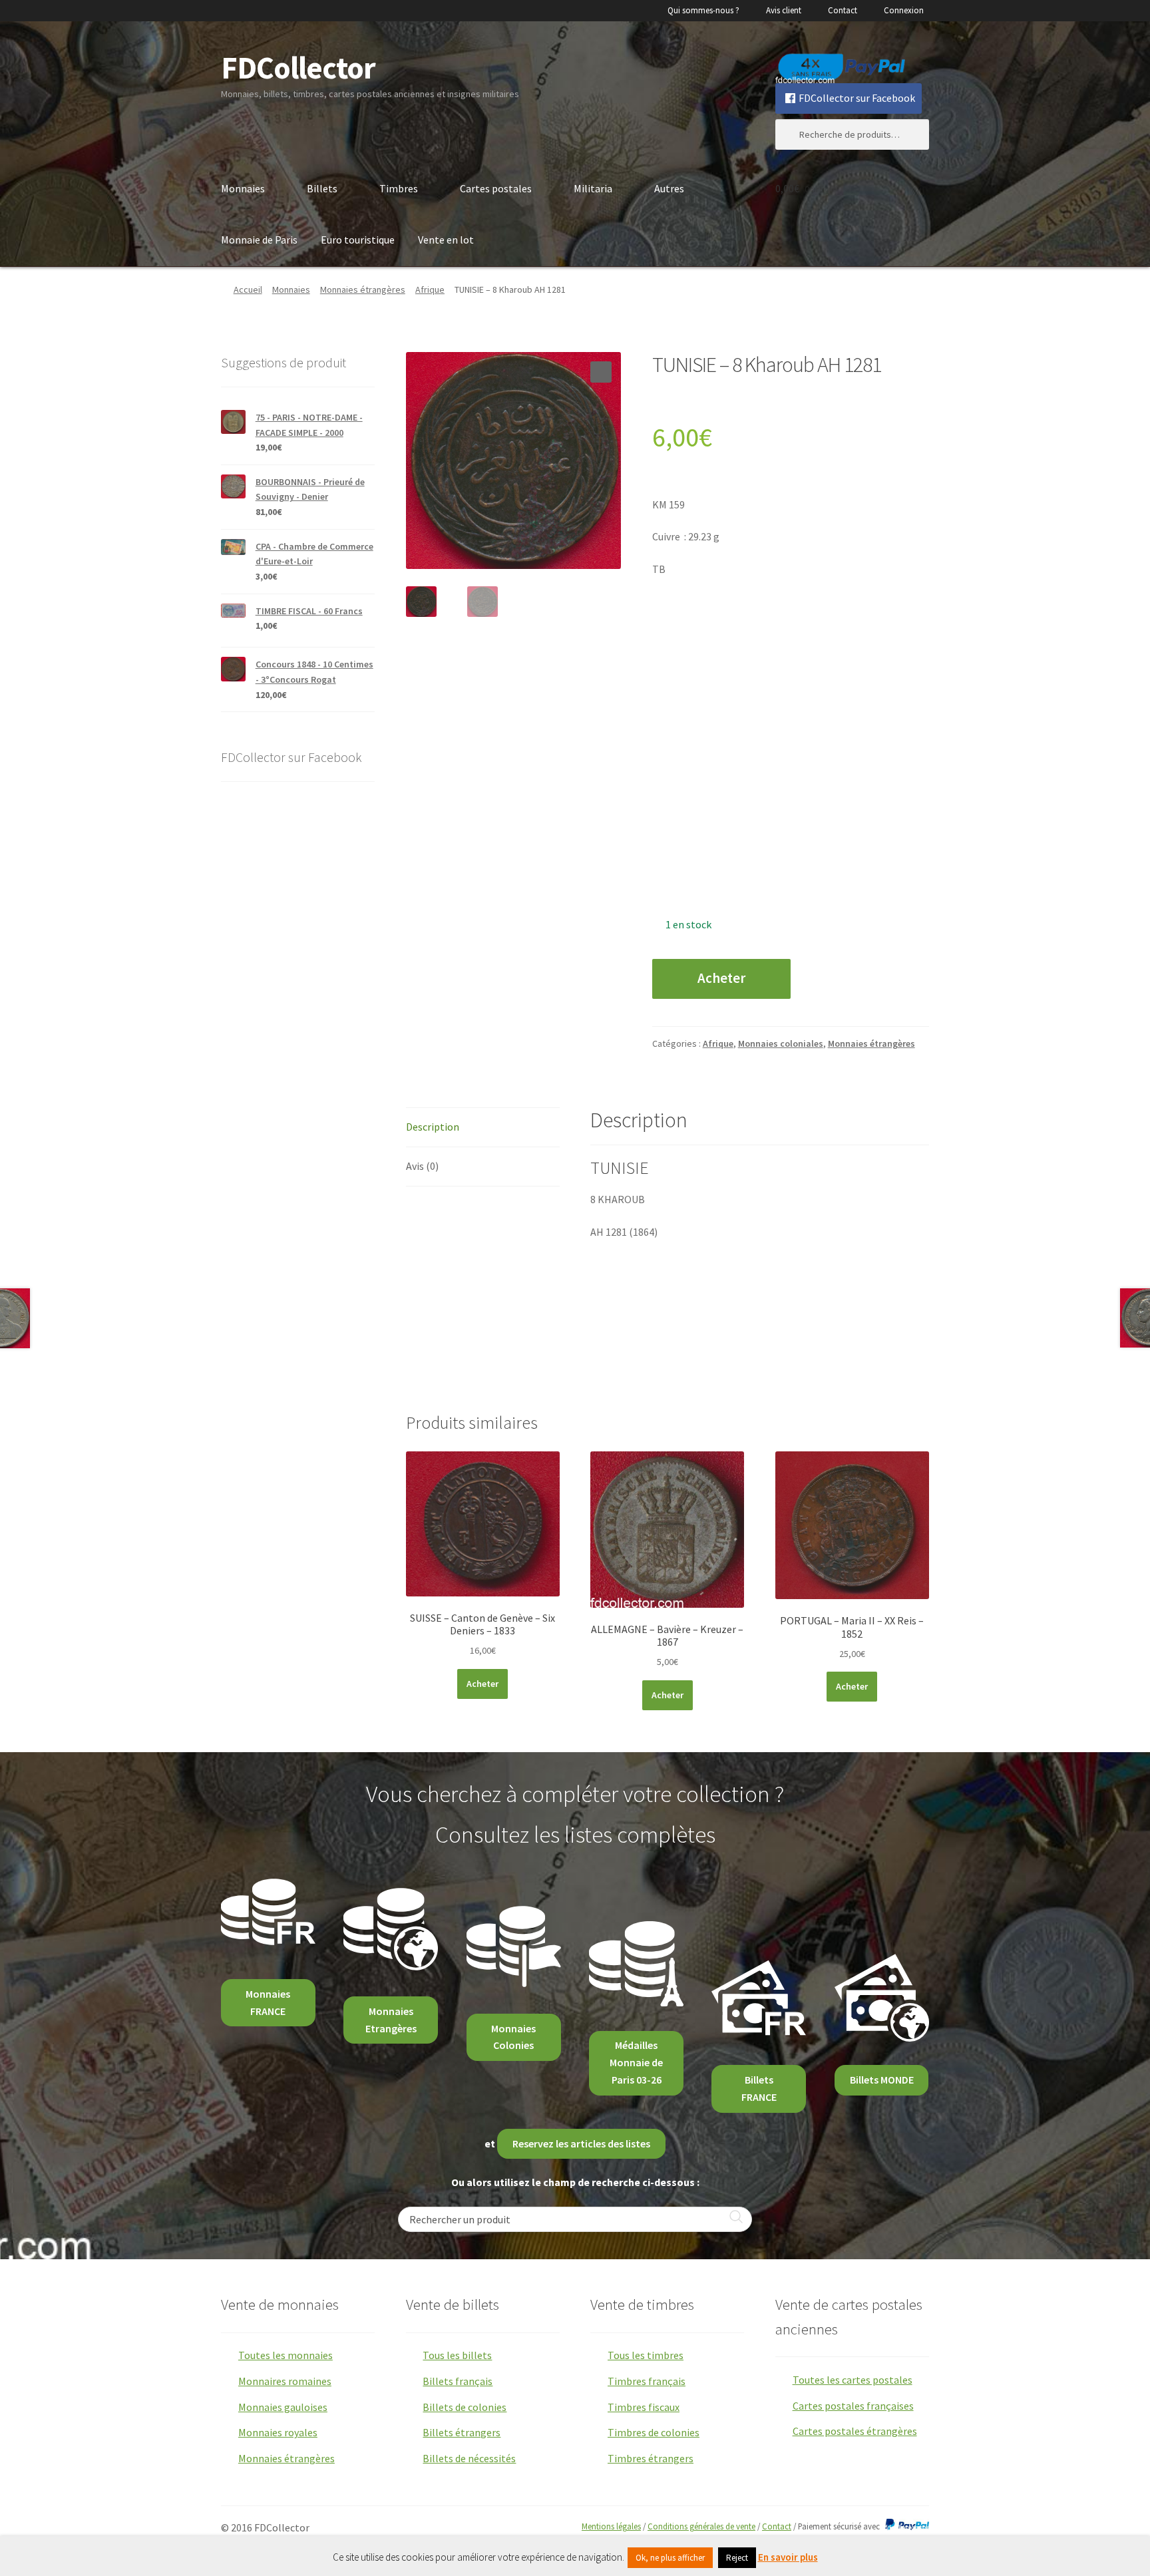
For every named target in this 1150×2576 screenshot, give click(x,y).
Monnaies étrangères (363, 289)
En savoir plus (788, 2557)
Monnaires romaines (285, 2381)
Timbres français (647, 2381)
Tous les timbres (646, 2355)
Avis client (784, 10)
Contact (843, 10)
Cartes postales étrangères (855, 2431)
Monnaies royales (278, 2432)
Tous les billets (457, 2355)
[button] (601, 372)
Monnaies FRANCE (268, 2002)
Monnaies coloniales (781, 1043)
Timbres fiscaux (644, 2407)
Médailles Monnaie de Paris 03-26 (636, 2062)
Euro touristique (358, 240)
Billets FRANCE (759, 2088)
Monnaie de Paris (259, 240)
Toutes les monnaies (286, 2355)
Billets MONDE (882, 2080)
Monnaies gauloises (283, 2407)
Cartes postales (496, 188)
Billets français (458, 2381)
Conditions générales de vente (701, 2526)
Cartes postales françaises (853, 2406)
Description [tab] (433, 1127)
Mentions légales (611, 2526)
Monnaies (243, 188)
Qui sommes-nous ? (703, 10)
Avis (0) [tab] (422, 1166)
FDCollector (298, 68)
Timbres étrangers (651, 2458)
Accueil (248, 289)
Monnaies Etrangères (391, 2020)
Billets (322, 188)
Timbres (399, 188)
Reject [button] (737, 2558)
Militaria (593, 188)
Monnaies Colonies (513, 2037)
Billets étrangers (462, 2432)
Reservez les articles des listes (581, 2143)
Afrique (430, 289)
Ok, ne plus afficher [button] (670, 2558)
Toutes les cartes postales (853, 2380)
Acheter (721, 978)
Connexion (904, 10)
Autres (669, 188)
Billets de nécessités (469, 2458)
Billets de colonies (465, 2407)
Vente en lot (446, 240)
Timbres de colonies (654, 2432)
